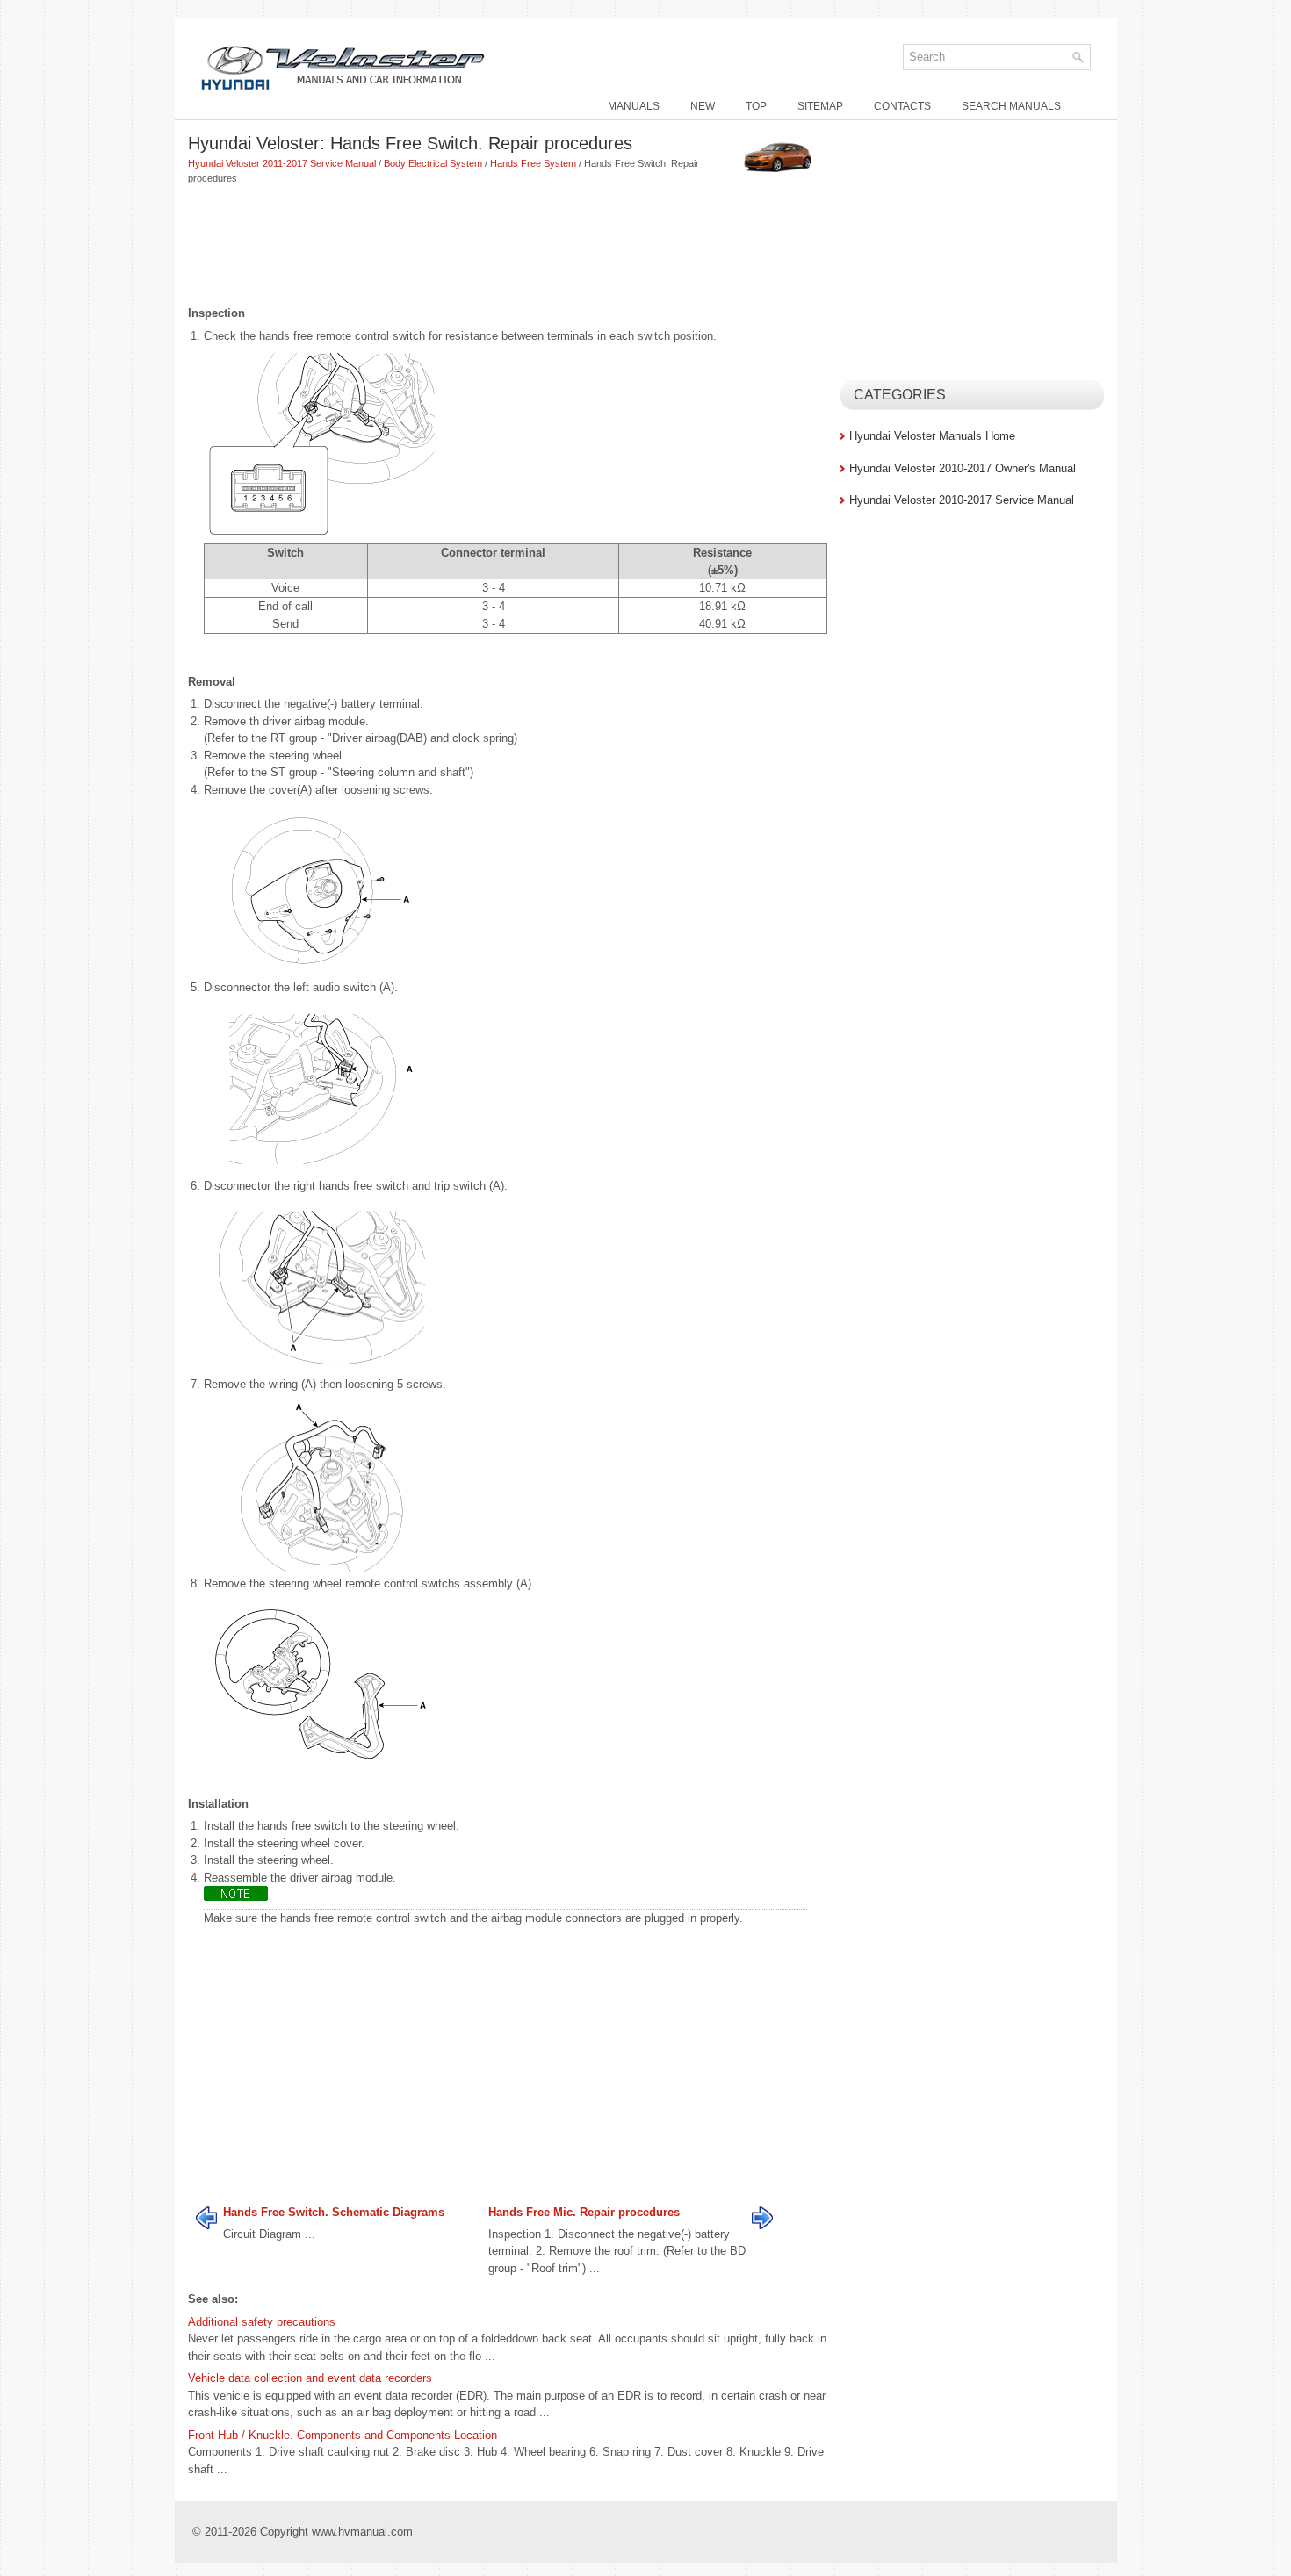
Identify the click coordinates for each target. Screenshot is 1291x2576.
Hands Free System (533, 163)
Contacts (902, 106)
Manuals (634, 106)
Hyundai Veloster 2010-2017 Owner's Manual (963, 468)
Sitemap (820, 106)
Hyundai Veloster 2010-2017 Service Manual (962, 500)
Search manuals (1011, 106)
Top (756, 106)
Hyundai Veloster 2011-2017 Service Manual (282, 163)
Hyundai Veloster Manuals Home (932, 436)
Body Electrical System (433, 163)
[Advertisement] (508, 247)
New (703, 106)
